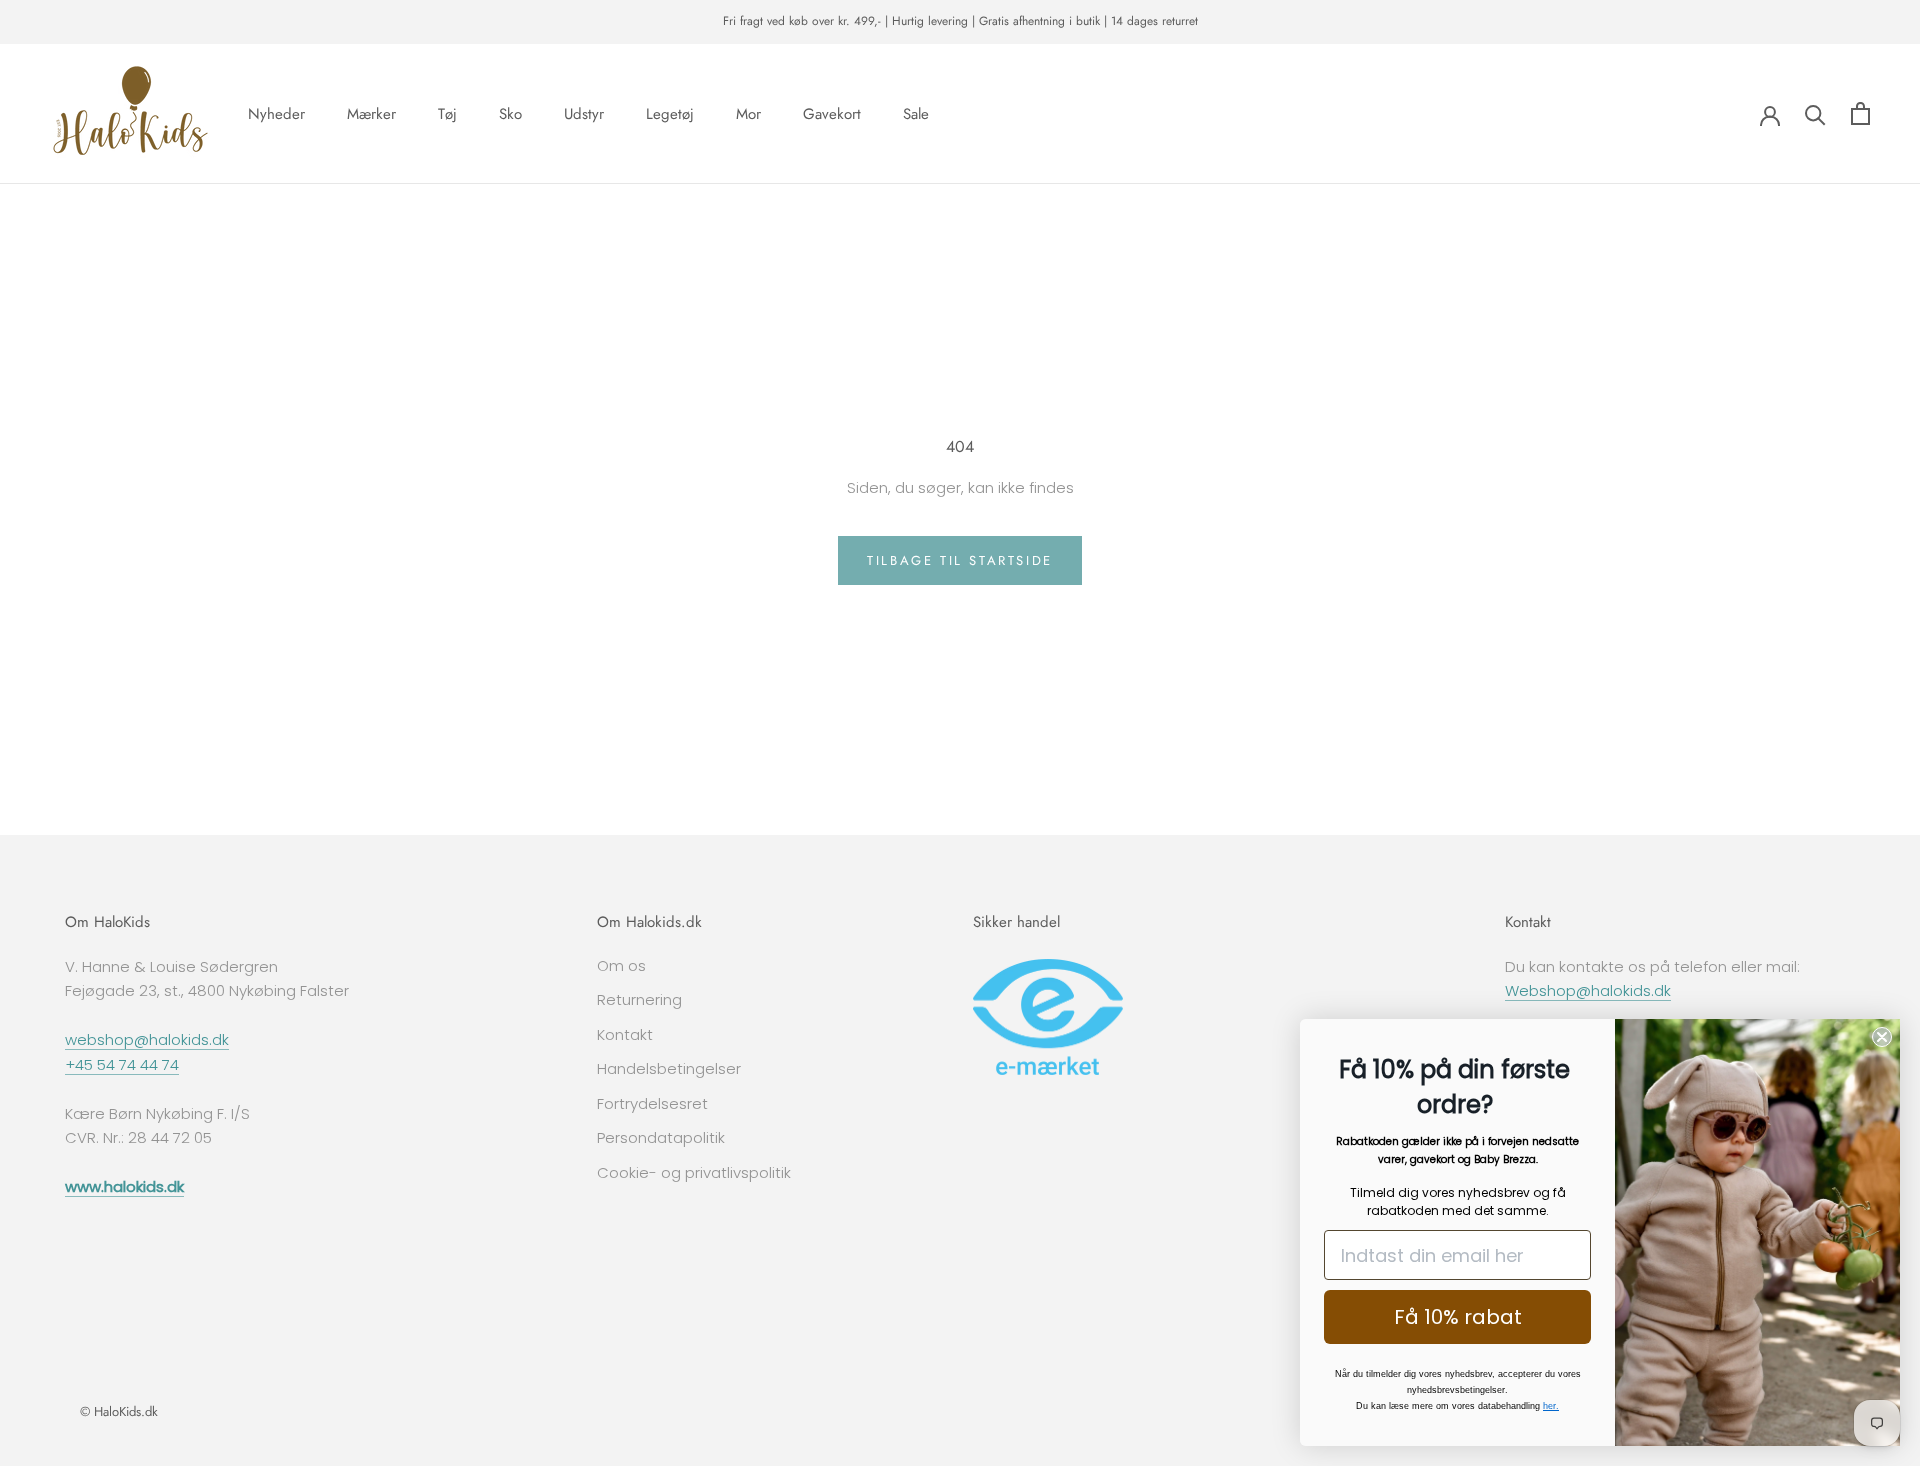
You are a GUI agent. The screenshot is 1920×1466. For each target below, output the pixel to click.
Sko (510, 113)
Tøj (447, 113)
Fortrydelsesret (652, 1103)
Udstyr (584, 113)
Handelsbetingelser (669, 1068)
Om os (621, 965)
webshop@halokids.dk (147, 1039)
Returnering (639, 999)
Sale (916, 113)
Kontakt (625, 1034)
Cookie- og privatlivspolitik (694, 1172)
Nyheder (276, 113)
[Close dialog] (1882, 1037)
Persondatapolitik (661, 1137)
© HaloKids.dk (119, 1411)
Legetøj (670, 113)
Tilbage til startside (960, 560)
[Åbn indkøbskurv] (1860, 113)
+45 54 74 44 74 (122, 1064)
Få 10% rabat (1458, 1317)
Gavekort (832, 113)
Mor (748, 113)
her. (1551, 1406)
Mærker (371, 113)
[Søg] (1815, 113)
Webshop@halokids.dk (1588, 990)
